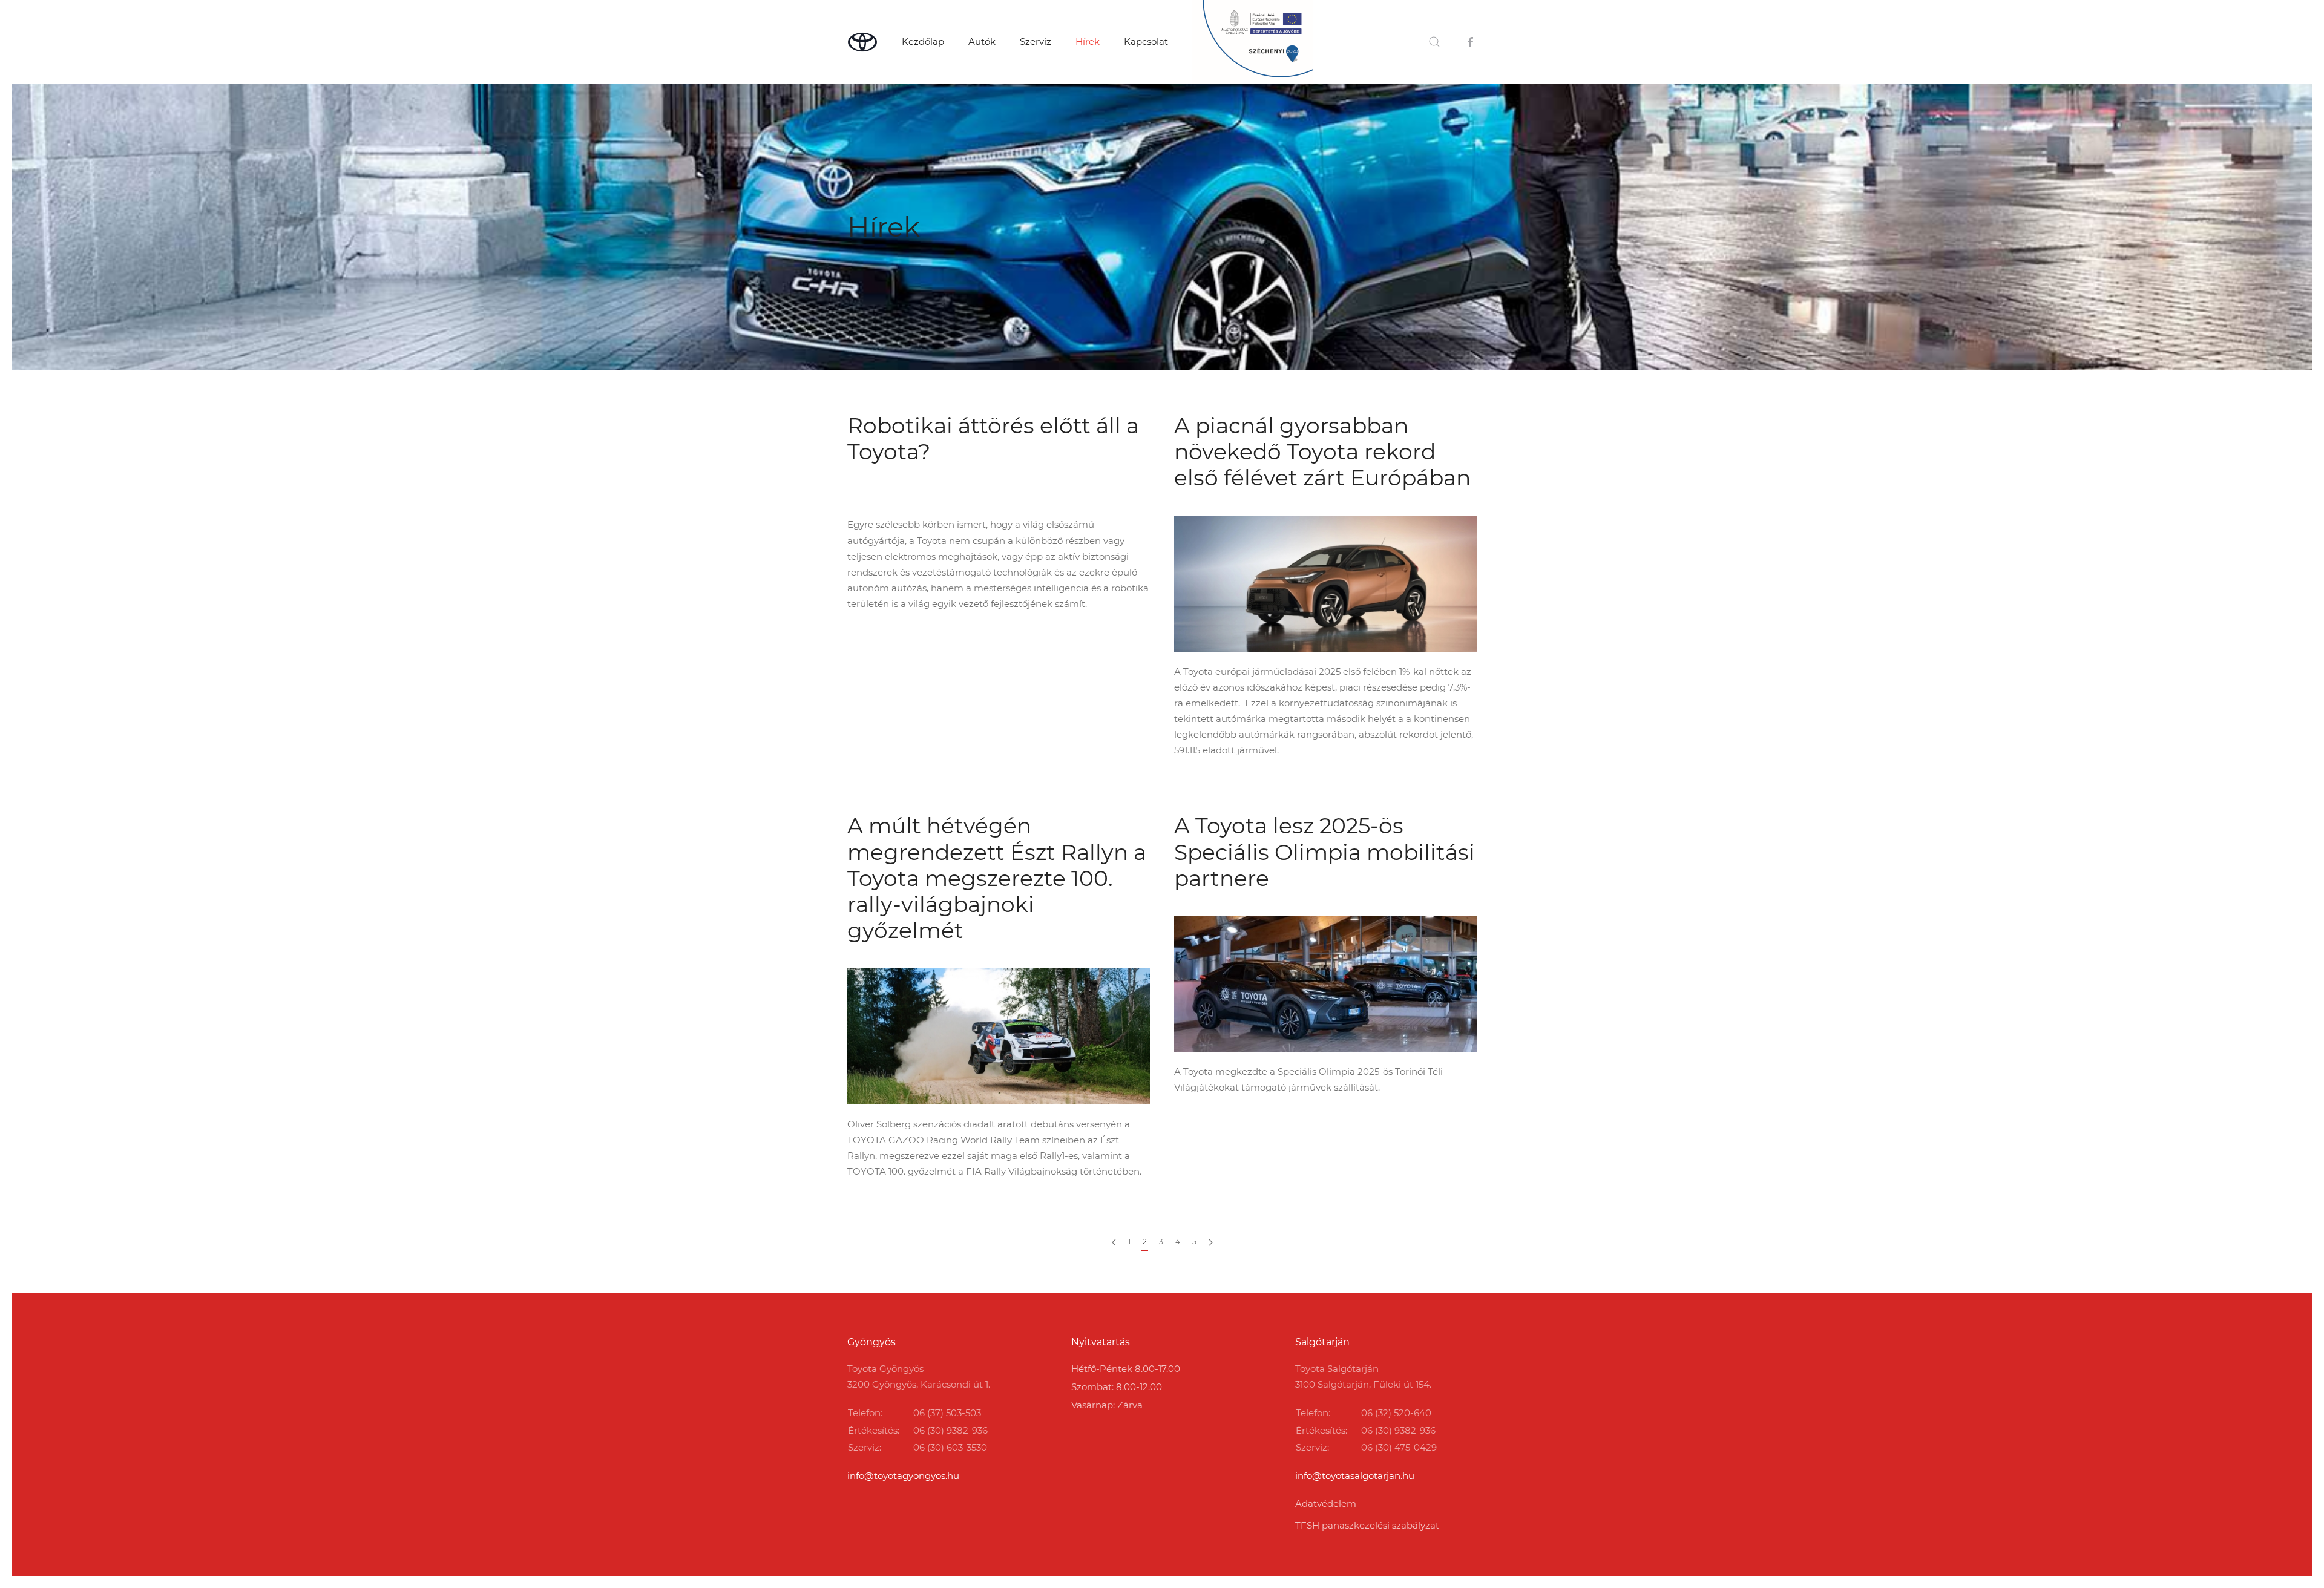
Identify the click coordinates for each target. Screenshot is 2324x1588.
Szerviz (1036, 41)
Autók (982, 41)
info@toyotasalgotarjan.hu (1355, 1476)
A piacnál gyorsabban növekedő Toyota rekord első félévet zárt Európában (1322, 451)
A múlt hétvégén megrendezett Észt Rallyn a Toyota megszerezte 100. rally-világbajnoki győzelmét (997, 878)
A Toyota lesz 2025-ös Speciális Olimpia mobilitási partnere (1324, 851)
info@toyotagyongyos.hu (903, 1476)
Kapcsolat (1146, 41)
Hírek (1088, 41)
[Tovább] (1211, 1242)
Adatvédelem (1326, 1504)
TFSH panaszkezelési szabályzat (1367, 1525)
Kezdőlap (923, 41)
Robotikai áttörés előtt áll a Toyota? (993, 438)
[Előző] (1114, 1242)
